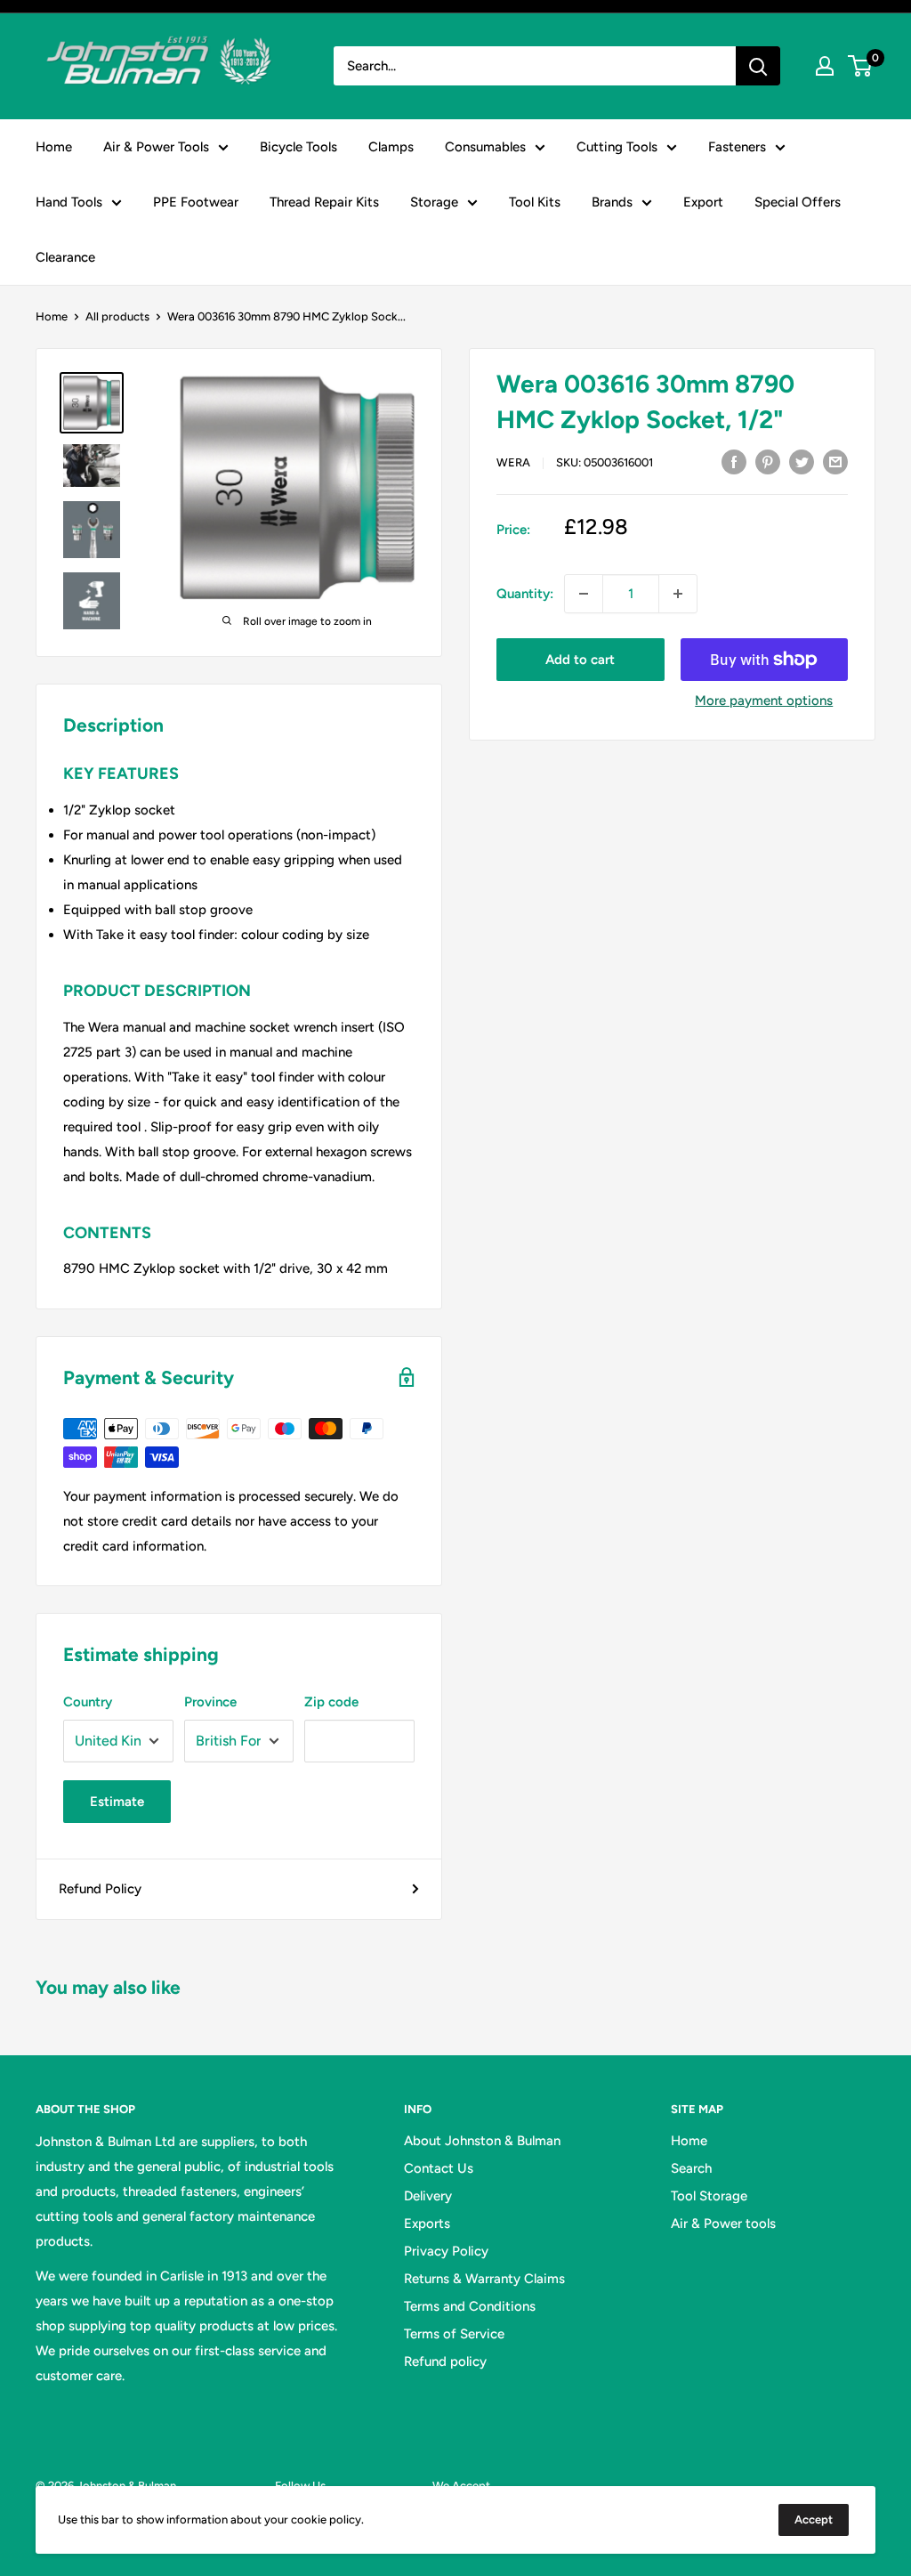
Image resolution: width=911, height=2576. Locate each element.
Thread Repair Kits (324, 202)
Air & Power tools (723, 2224)
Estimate (117, 1802)
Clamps (391, 147)
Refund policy (445, 2361)
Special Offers (798, 202)
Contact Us (439, 2168)
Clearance (65, 257)
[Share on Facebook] (734, 462)
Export (703, 202)
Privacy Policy (446, 2251)
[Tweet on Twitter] (802, 462)
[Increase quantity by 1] (678, 594)
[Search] (758, 66)
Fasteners (737, 147)
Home (54, 147)
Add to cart (580, 660)
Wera (513, 462)
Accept (814, 2519)
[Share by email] (835, 462)
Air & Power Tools (156, 147)
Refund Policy (100, 1889)
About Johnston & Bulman (482, 2141)
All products (117, 316)
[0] (861, 66)
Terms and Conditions (470, 2306)
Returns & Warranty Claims (484, 2279)
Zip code (331, 1702)
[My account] (825, 66)
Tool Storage (709, 2196)
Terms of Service (454, 2334)
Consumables (485, 147)
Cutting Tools (617, 147)
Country (88, 1702)
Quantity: (525, 594)
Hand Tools (69, 202)
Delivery (428, 2196)
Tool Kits (535, 202)
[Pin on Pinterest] (768, 462)
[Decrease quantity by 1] (584, 594)
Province (210, 1702)
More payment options (764, 701)
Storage (434, 202)
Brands (612, 202)
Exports (427, 2224)
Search (691, 2168)
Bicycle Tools (298, 147)
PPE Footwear (196, 202)
